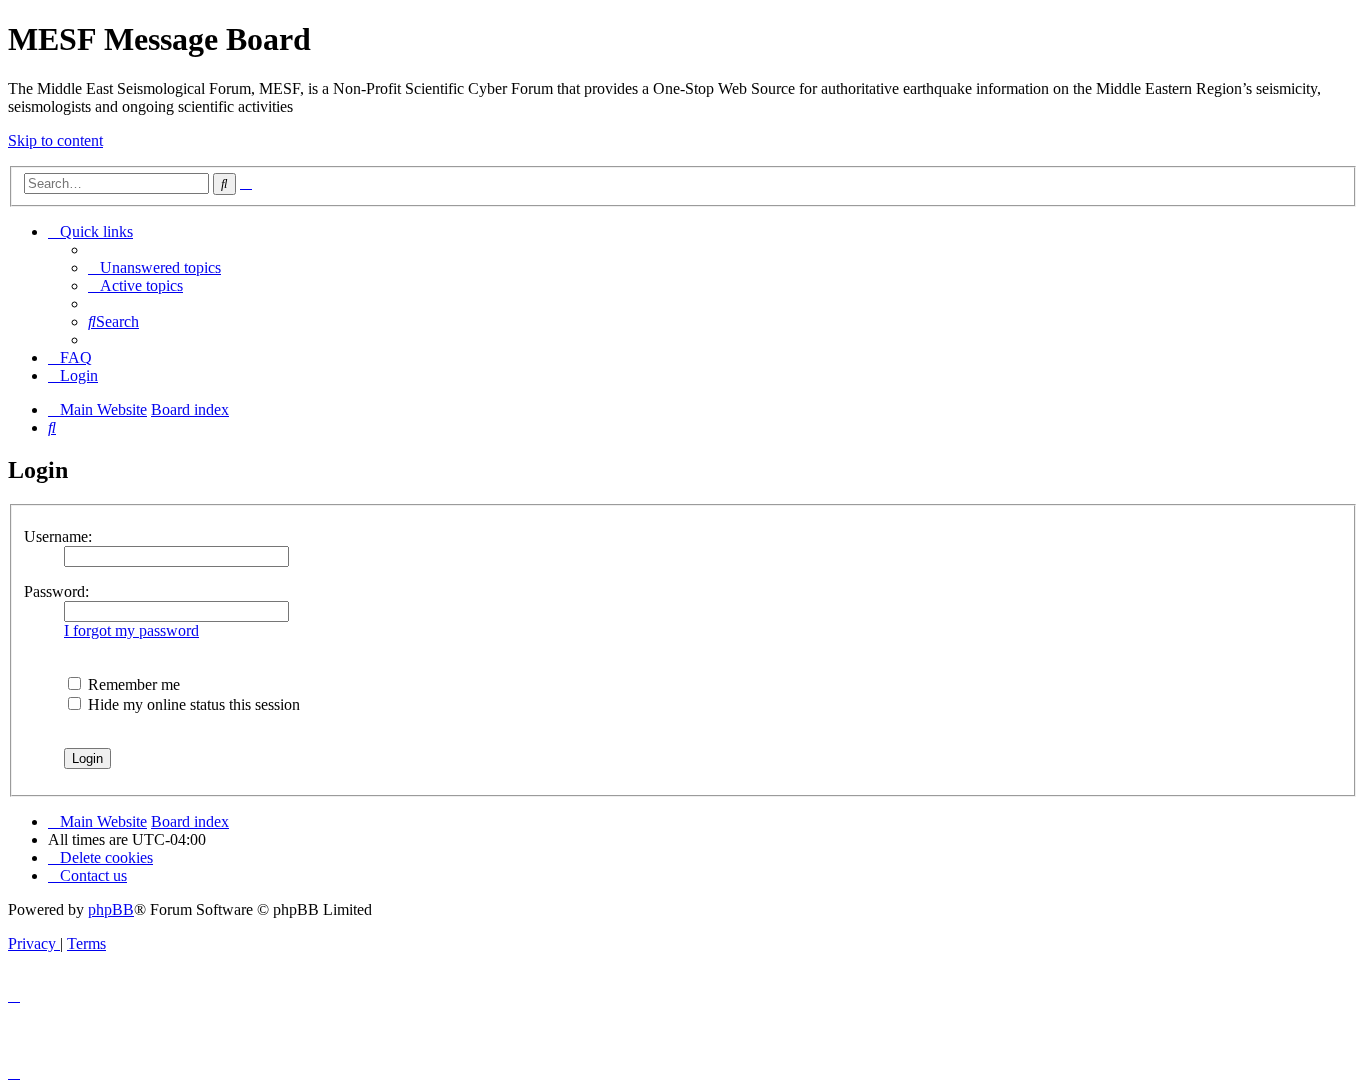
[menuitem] (154, 267)
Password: (56, 591)
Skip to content (55, 140)
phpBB (111, 909)
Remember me (132, 684)
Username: (58, 536)
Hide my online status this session (192, 704)
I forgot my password (131, 630)
